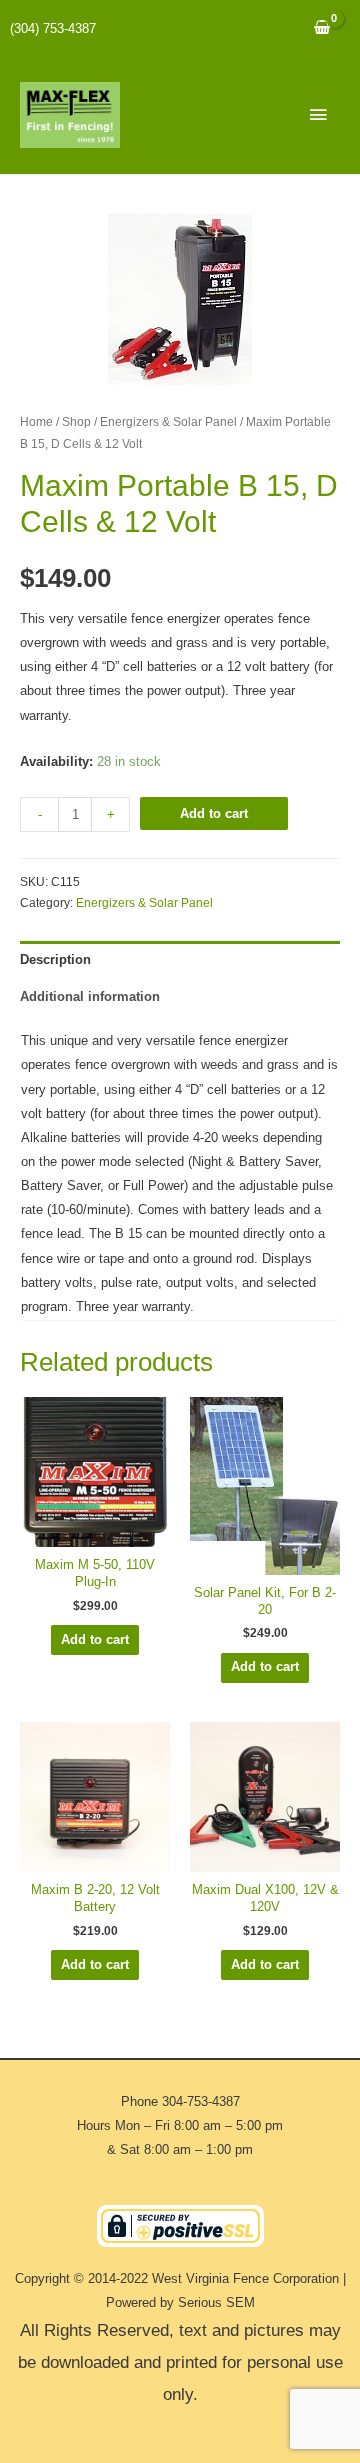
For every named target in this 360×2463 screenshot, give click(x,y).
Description (55, 959)
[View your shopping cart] (322, 28)
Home (36, 422)
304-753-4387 (201, 2101)
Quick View (95, 1532)
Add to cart (214, 813)
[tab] (180, 959)
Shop (76, 422)
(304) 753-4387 (53, 28)
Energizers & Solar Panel (168, 422)
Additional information (90, 996)
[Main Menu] (318, 115)
